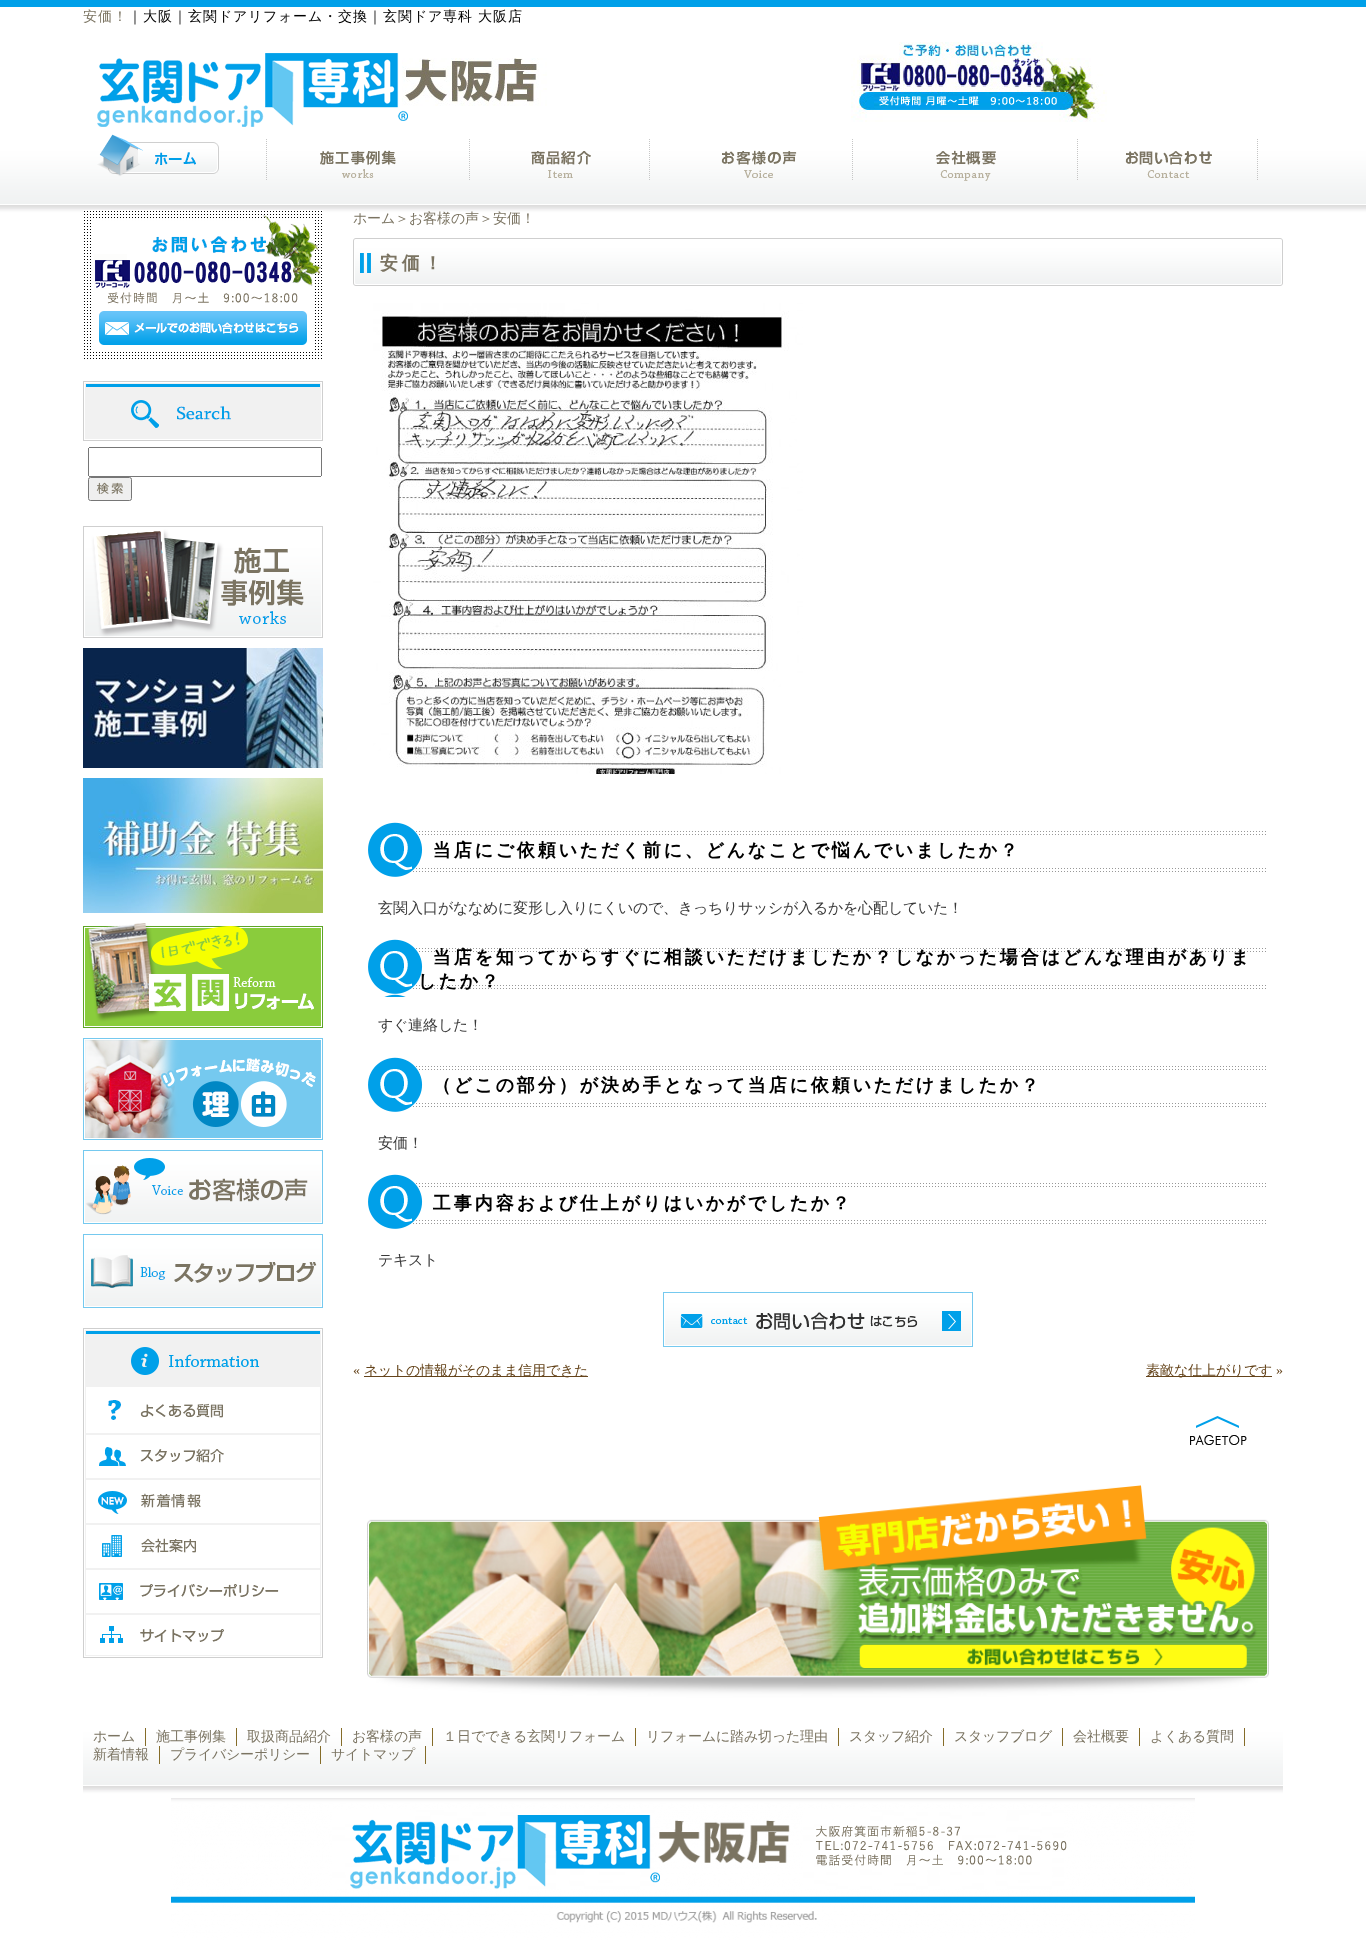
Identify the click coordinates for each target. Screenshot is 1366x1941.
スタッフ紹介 (891, 1736)
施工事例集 (191, 1736)
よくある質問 (1192, 1736)
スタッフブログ (1003, 1736)
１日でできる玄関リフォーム (534, 1736)
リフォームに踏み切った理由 (737, 1736)
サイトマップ (373, 1754)
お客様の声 (444, 218)
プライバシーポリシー (240, 1754)
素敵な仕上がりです (1209, 1370)
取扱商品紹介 (289, 1736)
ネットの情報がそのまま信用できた (476, 1370)
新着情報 (121, 1754)
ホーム (374, 218)
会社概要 (1101, 1736)
